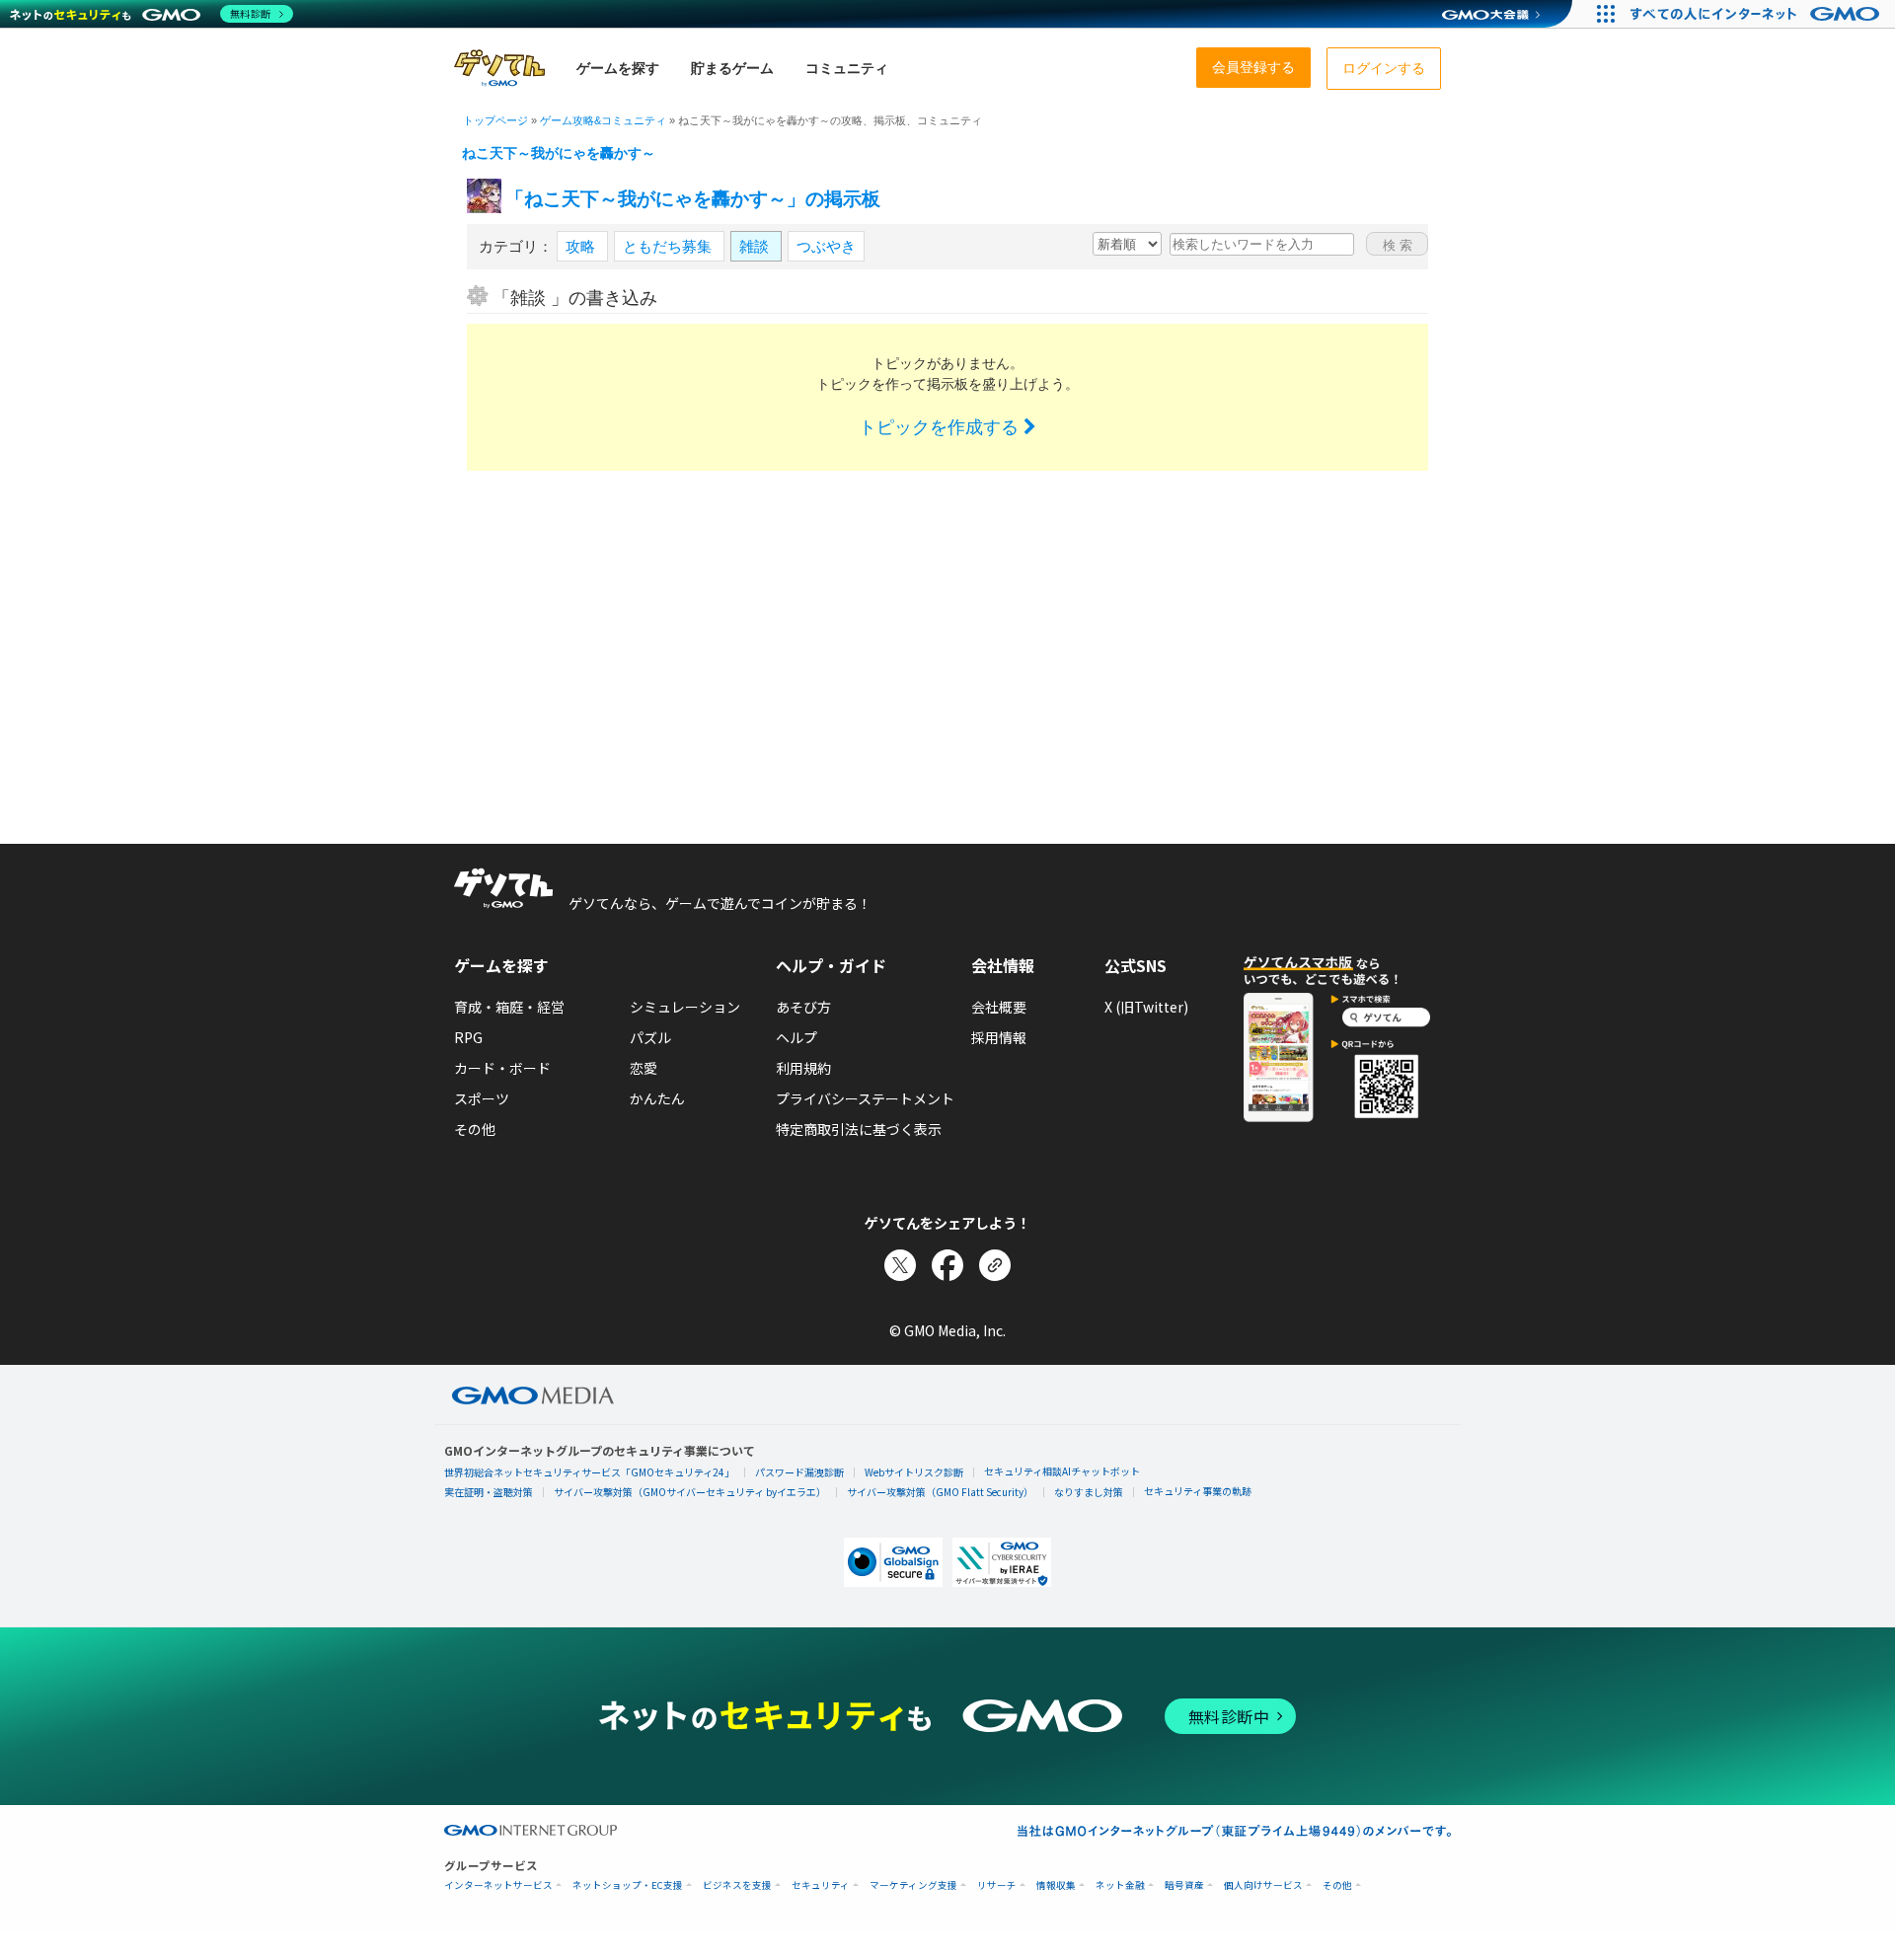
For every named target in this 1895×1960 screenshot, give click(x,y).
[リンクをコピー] (995, 1265)
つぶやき (826, 246)
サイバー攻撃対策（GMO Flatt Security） (940, 1492)
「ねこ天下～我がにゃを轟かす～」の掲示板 (693, 199)
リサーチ (997, 1885)
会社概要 (999, 1007)
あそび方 (803, 1007)
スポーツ (482, 1098)
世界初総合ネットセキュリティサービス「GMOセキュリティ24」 (589, 1472)
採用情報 (999, 1037)
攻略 (582, 246)
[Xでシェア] (900, 1265)
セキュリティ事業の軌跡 (1198, 1491)
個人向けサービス (1263, 1885)
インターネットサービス (498, 1885)
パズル (650, 1037)
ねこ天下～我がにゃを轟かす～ (559, 153)
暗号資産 (1184, 1885)
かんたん (657, 1098)
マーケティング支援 (913, 1885)
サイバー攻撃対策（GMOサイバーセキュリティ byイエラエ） (690, 1492)
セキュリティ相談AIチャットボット (1062, 1471)
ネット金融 (1120, 1885)
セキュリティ (821, 1885)
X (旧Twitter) (1146, 1007)
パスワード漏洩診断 (799, 1472)
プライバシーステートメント (865, 1098)
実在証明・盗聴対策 (489, 1492)
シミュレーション (685, 1007)
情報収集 (1056, 1885)
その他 (475, 1129)
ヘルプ (796, 1037)
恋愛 (644, 1068)
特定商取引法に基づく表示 (859, 1129)
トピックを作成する (941, 427)
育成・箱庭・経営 (509, 1007)
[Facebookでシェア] (947, 1265)
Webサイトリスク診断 (914, 1472)
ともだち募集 (669, 246)
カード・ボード (502, 1068)
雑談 (756, 246)
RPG (468, 1037)
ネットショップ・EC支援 (628, 1885)
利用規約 (803, 1068)
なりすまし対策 (1089, 1492)
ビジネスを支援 (737, 1885)
